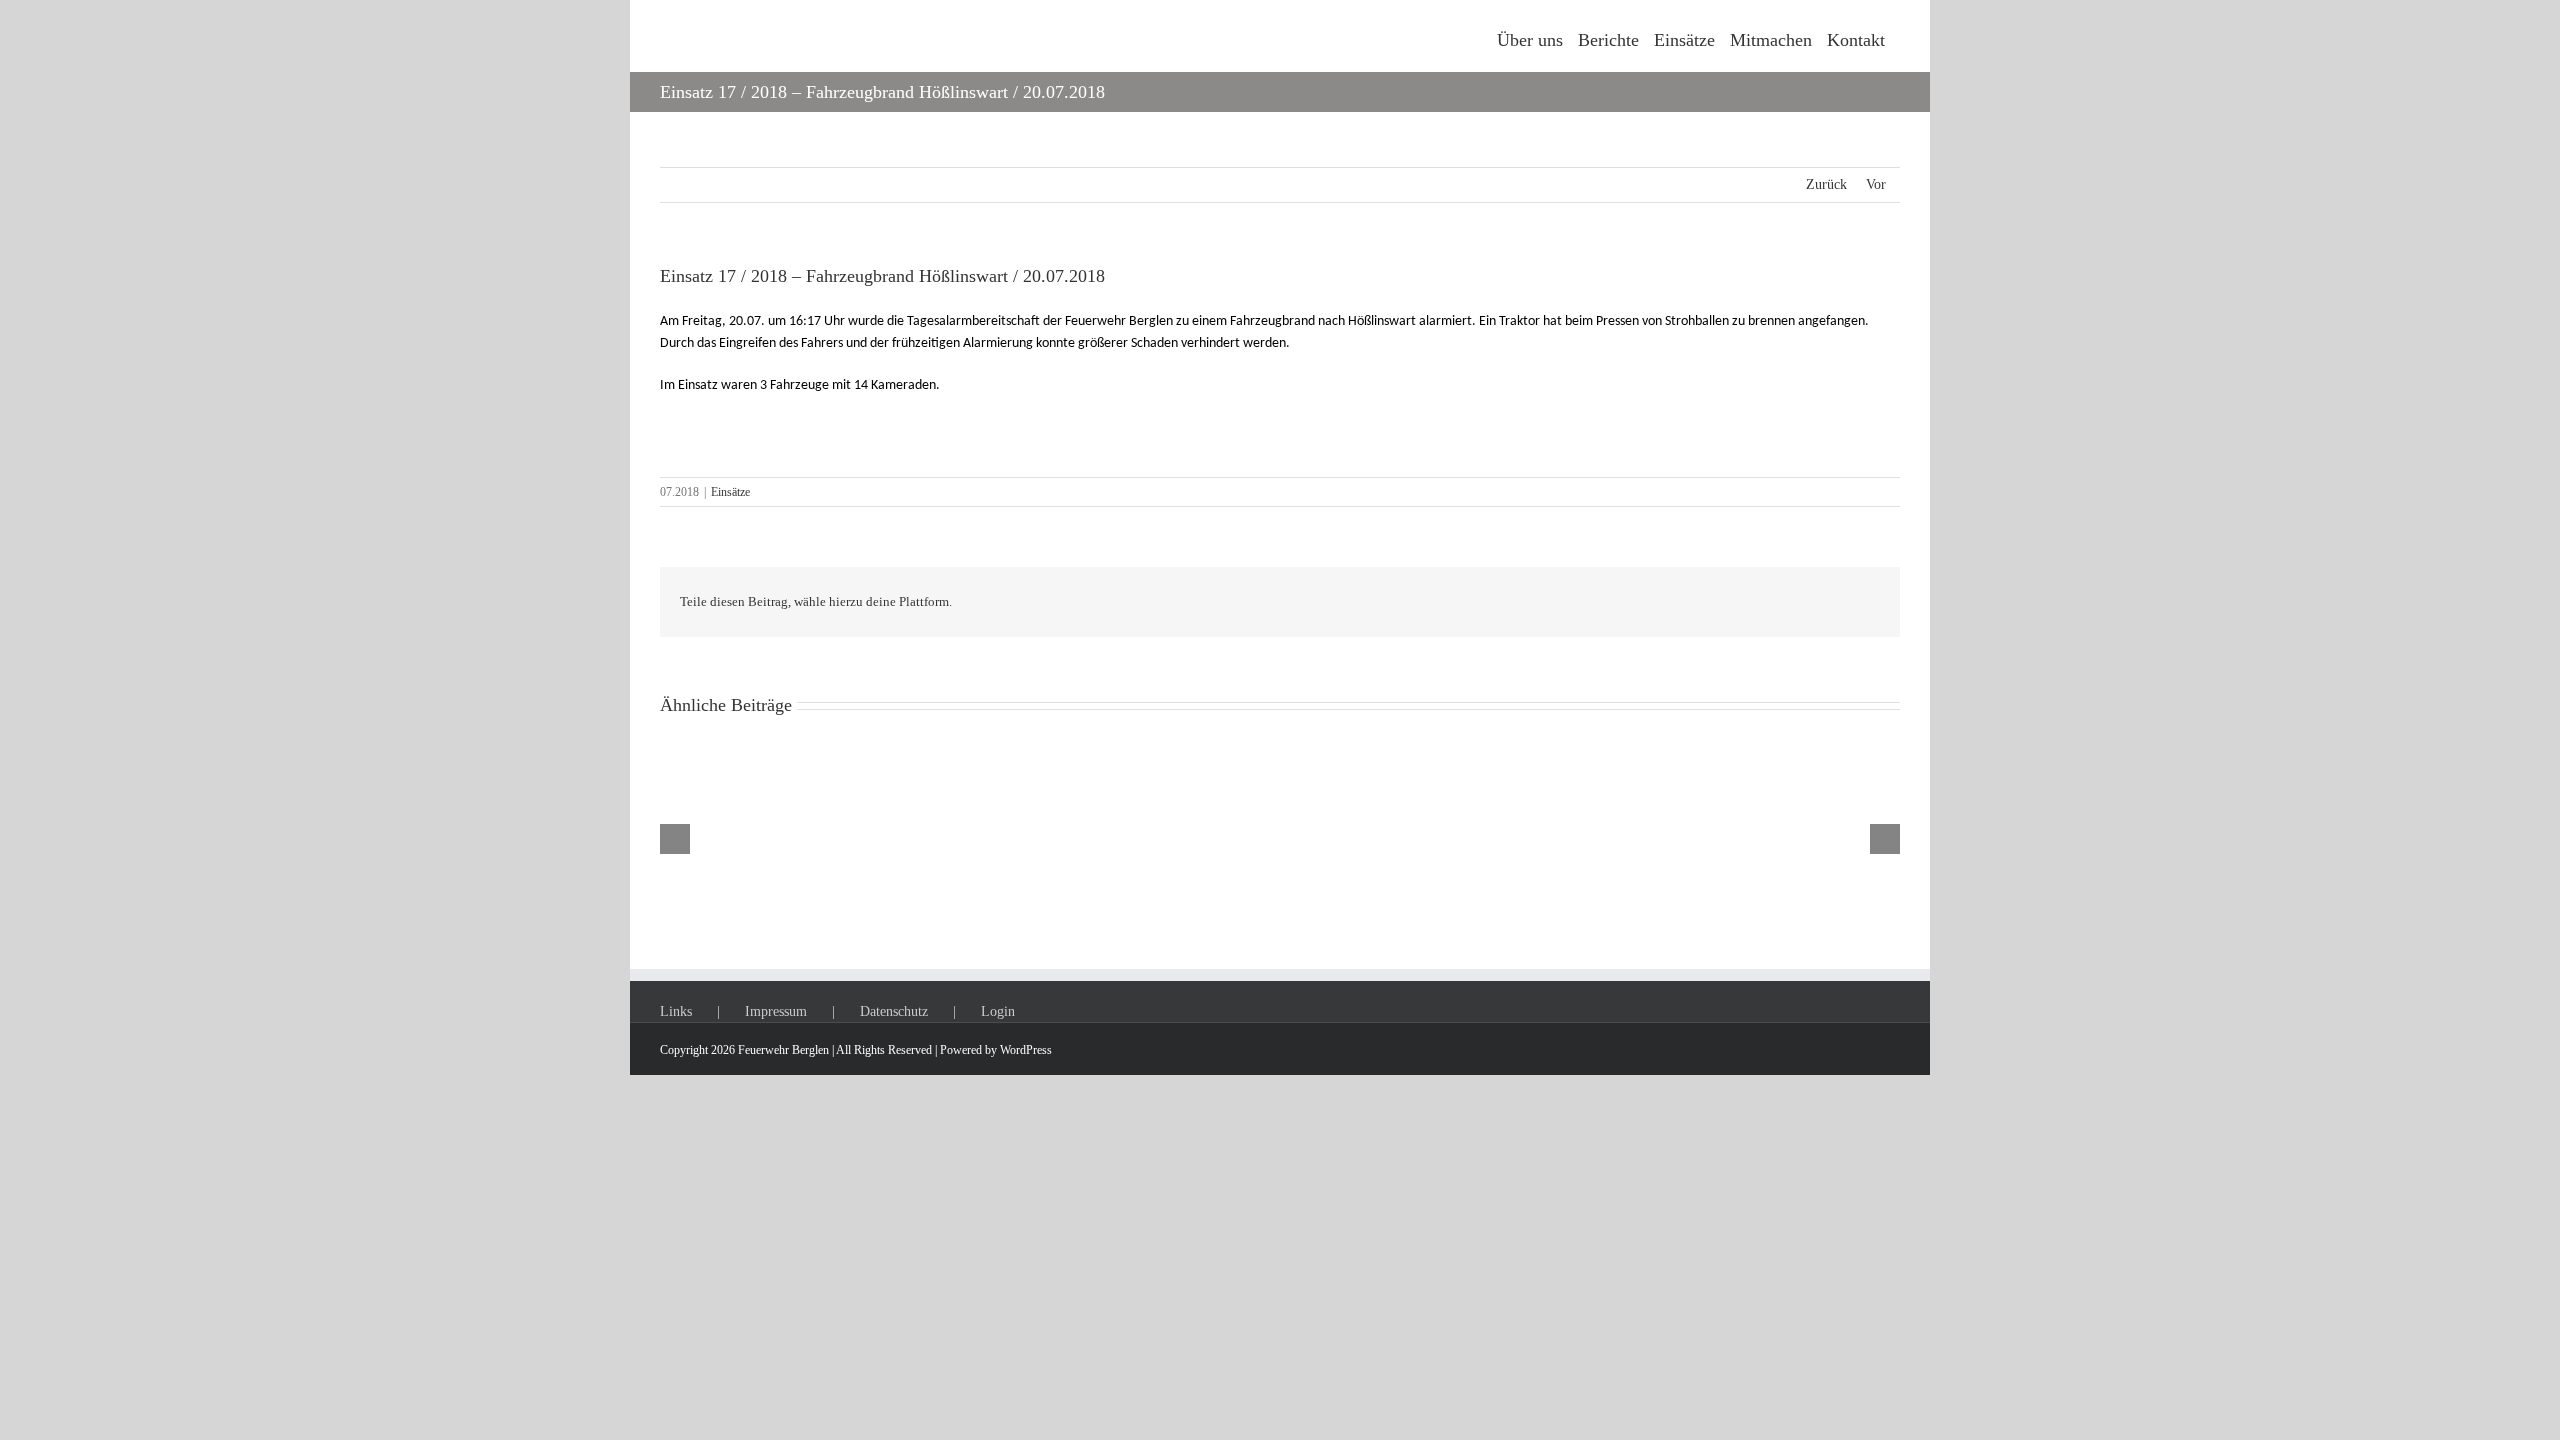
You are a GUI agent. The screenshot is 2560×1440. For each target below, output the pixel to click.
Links (676, 1011)
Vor (1876, 184)
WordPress (1026, 1050)
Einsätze (730, 492)
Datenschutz (894, 1011)
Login (998, 1011)
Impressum (776, 1011)
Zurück (1826, 184)
